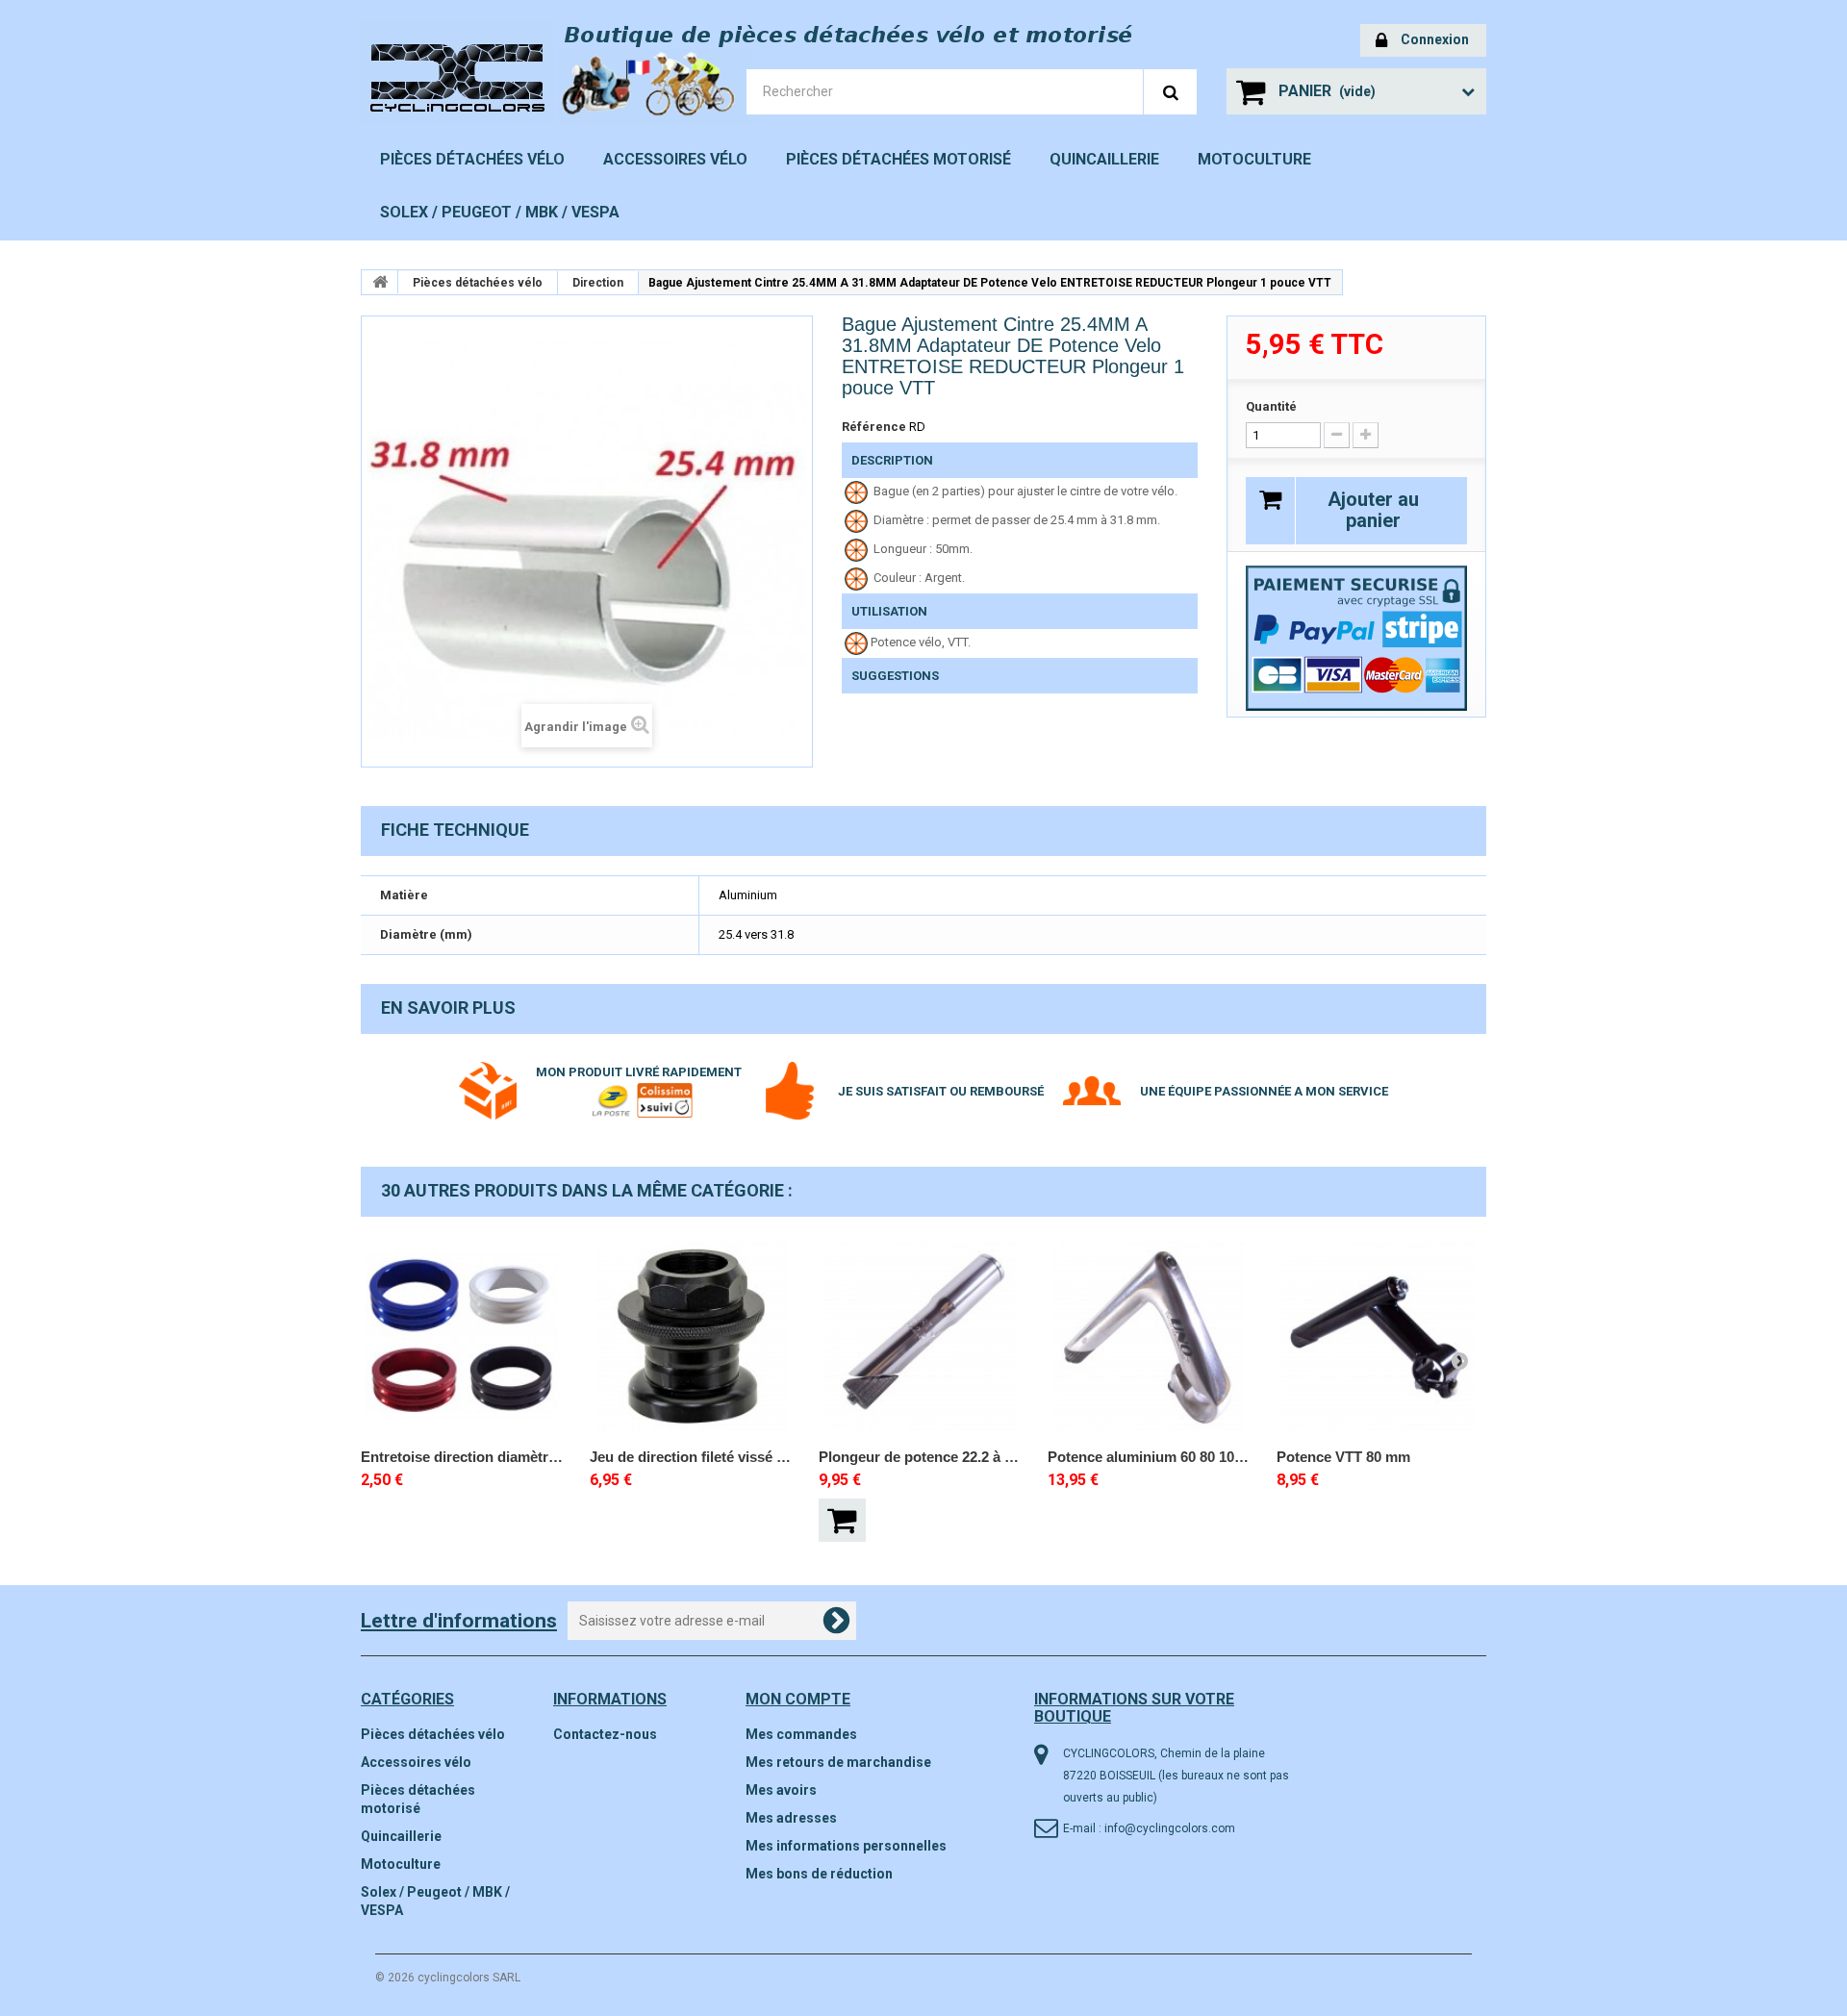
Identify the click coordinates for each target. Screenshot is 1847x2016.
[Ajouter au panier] (842, 1520)
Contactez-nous (605, 1734)
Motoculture (1254, 159)
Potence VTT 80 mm (1343, 1457)
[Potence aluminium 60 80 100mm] (1149, 1337)
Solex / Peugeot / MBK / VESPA (500, 212)
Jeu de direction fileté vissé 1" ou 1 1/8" (691, 1457)
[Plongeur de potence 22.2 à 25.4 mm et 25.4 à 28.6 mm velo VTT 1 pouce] (920, 1337)
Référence (874, 427)
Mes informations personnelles (846, 1846)
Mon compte (798, 1699)
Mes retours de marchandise (838, 1762)
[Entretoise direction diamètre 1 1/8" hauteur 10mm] (462, 1337)
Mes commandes (801, 1734)
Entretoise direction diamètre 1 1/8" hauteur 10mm (462, 1457)
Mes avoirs (781, 1790)
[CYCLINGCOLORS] (491, 72)
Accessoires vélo (675, 159)
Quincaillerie (1104, 159)
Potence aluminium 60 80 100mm (1149, 1457)
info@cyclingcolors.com (1170, 1828)
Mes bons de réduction (819, 1874)
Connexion (1435, 39)
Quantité (1271, 406)
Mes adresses (791, 1818)
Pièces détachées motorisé (898, 159)
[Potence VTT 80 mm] (1378, 1337)
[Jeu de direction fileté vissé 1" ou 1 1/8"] (691, 1337)
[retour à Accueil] (380, 282)
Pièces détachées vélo (472, 159)
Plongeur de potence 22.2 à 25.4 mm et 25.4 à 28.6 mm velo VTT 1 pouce (920, 1457)
